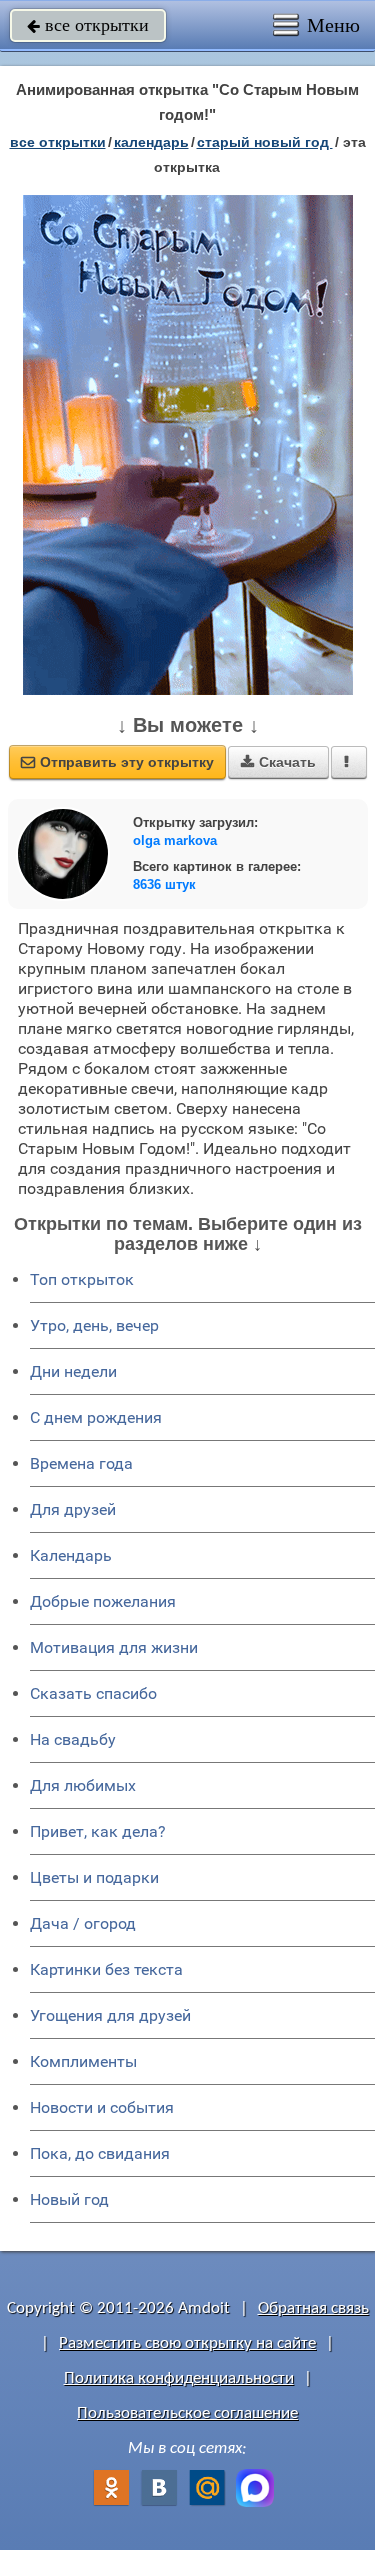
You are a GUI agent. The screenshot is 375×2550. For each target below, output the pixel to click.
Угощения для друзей (110, 2015)
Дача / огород (83, 1923)
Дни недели (73, 1371)
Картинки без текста (106, 1969)
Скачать (278, 762)
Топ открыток (82, 1279)
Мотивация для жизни (114, 1647)
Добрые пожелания (103, 1601)
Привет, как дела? (98, 1831)
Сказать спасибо (93, 1693)
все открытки (88, 25)
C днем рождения (96, 1417)
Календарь (151, 142)
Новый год (69, 2199)
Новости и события (102, 2107)
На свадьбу (73, 1739)
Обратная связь (313, 2308)
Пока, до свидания (100, 2153)
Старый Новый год (265, 142)
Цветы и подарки (94, 1877)
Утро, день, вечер (94, 1325)
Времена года (81, 1463)
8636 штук (164, 884)
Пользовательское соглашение (187, 2413)
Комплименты (83, 2061)
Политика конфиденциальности (179, 2378)
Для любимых (83, 1785)
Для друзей (73, 1509)
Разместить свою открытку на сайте (187, 2343)
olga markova (175, 840)
